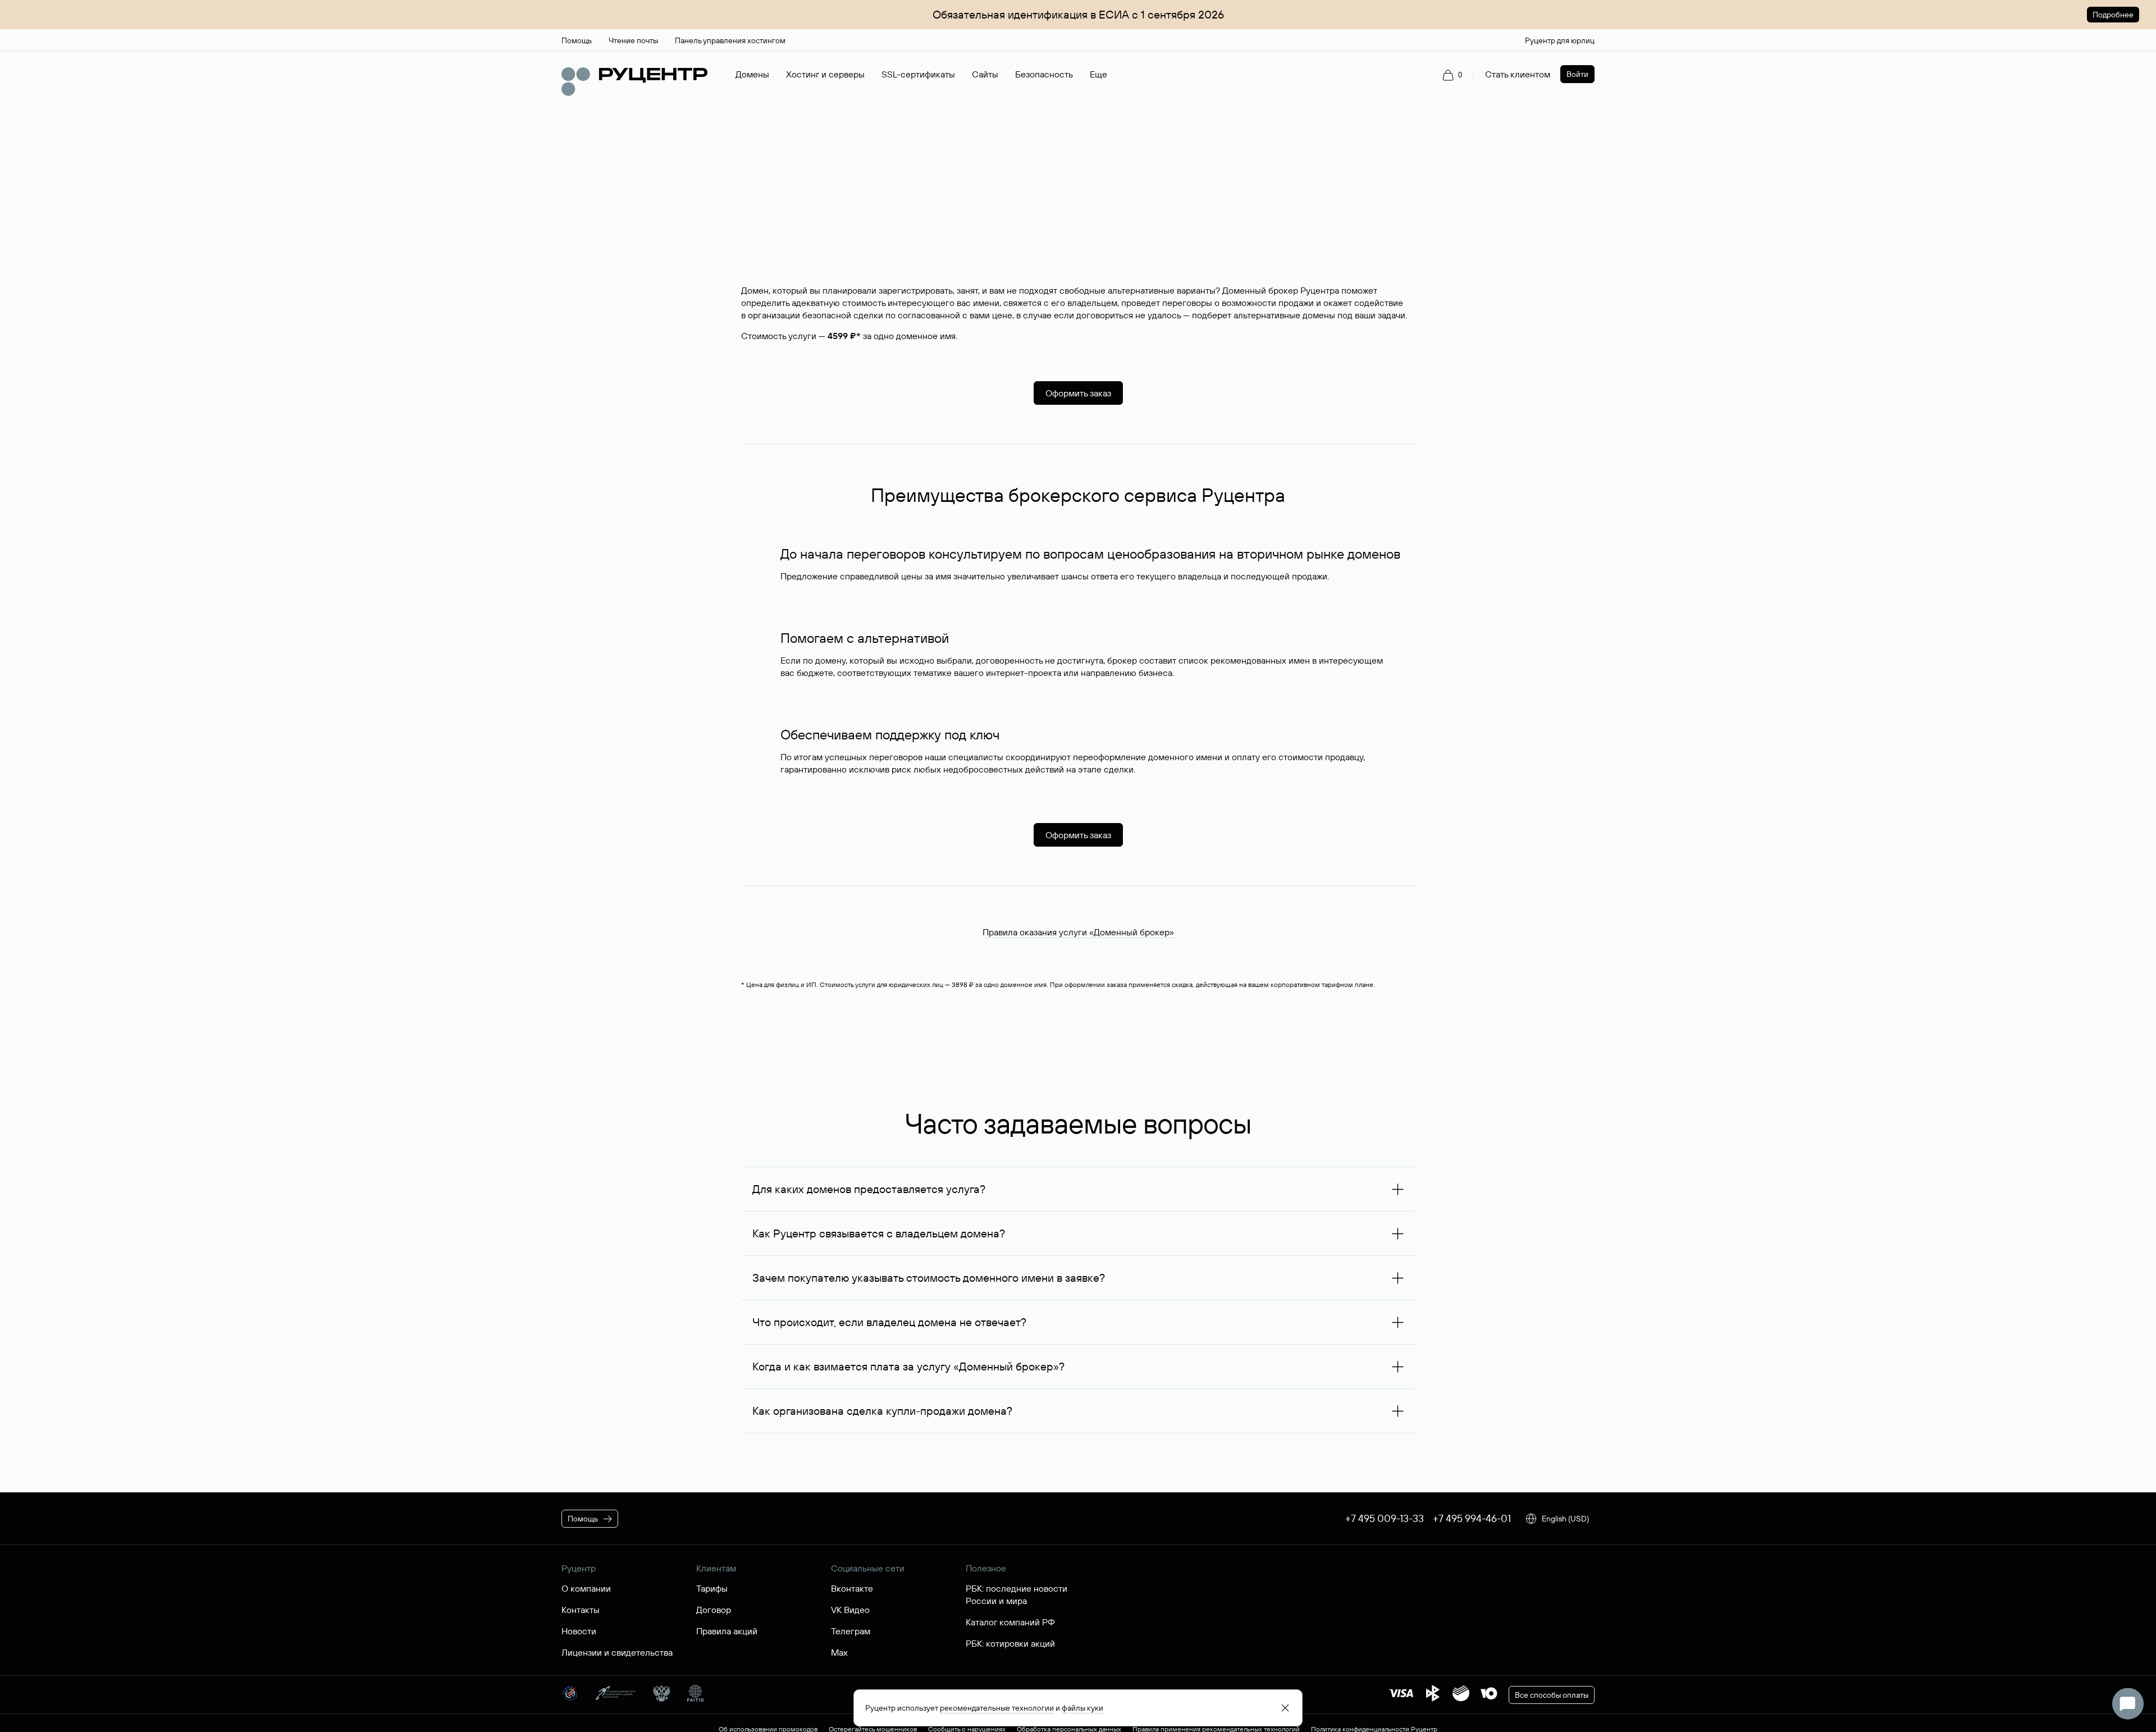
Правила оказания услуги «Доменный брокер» (1078, 932)
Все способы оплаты (1552, 1695)
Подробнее (2113, 15)
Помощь (583, 1519)
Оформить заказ (1078, 393)
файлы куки (1082, 1708)
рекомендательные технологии (997, 1708)
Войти (1577, 74)
